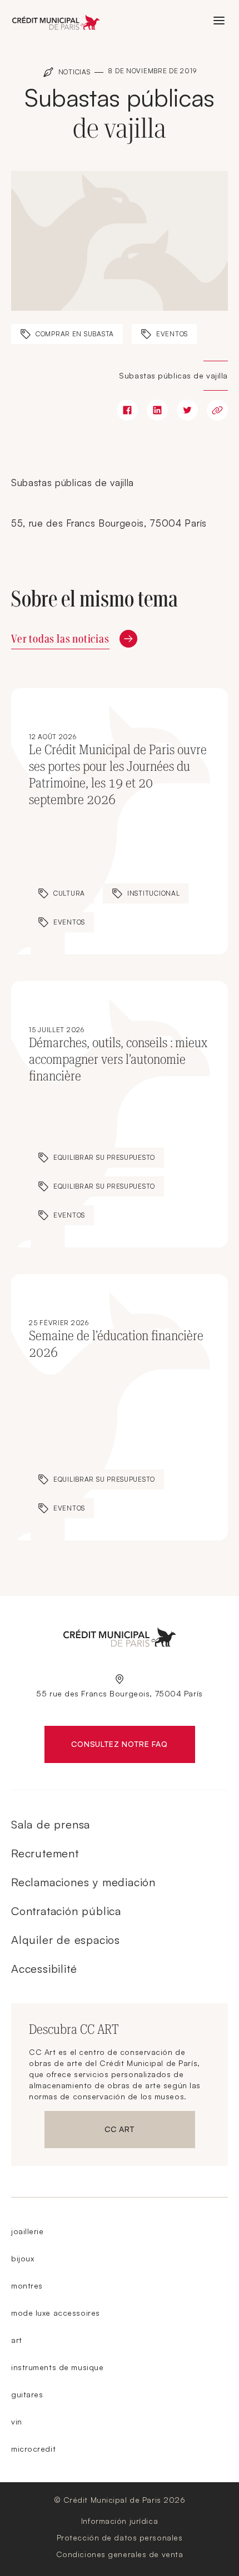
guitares (27, 2394)
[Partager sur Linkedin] (157, 410)
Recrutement (45, 1853)
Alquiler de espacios (66, 1940)
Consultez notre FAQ (133, 1746)
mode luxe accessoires (56, 2313)
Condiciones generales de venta (120, 2554)
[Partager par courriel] (217, 410)
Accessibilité (44, 1969)
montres (27, 2285)
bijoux (23, 2258)
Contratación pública (66, 1911)
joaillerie (28, 2231)
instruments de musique (57, 2367)
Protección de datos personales (120, 2537)
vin (17, 2421)
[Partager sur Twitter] (187, 410)
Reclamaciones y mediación (83, 1882)
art (17, 2340)
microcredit (33, 2449)
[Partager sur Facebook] (127, 410)
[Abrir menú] (219, 21)
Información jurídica (120, 2521)
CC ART (150, 2131)
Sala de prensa (51, 1824)
